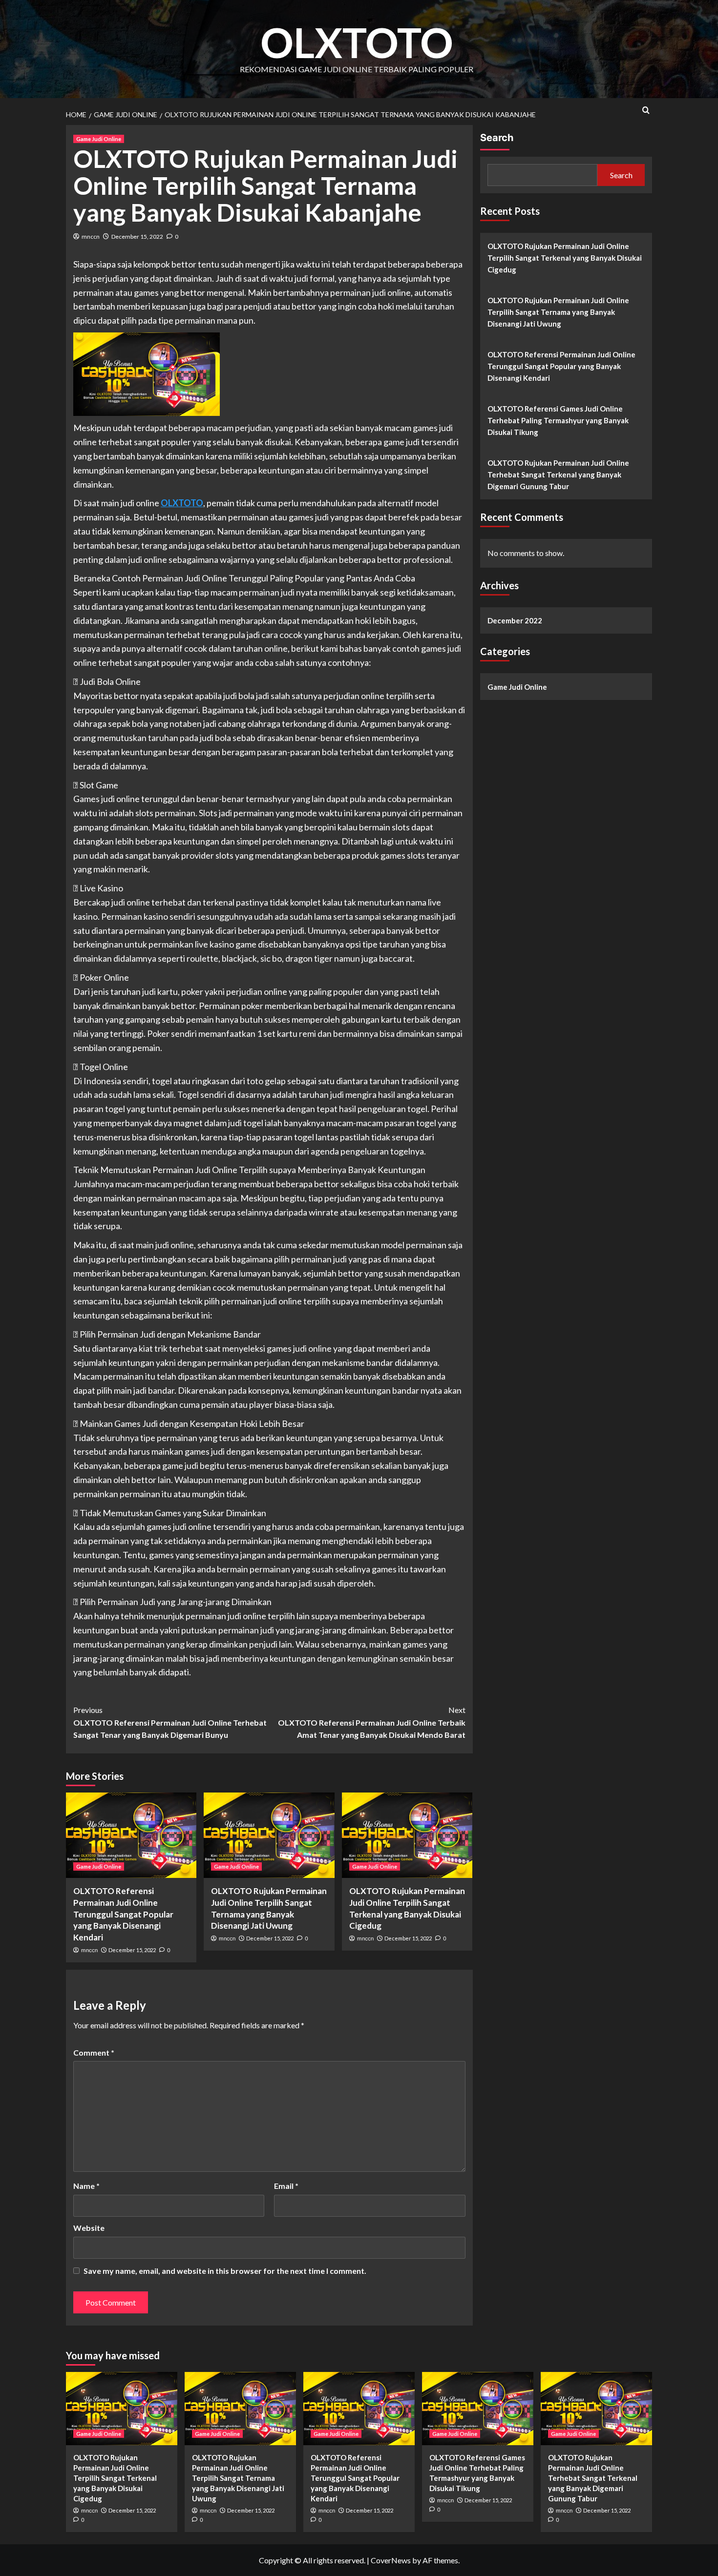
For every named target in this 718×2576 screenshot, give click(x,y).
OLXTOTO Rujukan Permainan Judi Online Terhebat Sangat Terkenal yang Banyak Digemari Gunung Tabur (558, 474)
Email (286, 2186)
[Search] (646, 110)
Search (497, 138)
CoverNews (391, 2560)
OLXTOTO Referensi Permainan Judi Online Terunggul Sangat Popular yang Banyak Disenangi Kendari (123, 1914)
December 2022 (515, 620)
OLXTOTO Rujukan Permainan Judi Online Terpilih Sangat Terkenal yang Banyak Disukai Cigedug (565, 258)
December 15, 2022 (137, 237)
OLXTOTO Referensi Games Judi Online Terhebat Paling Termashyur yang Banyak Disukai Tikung (558, 420)
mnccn (91, 237)
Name (86, 2186)
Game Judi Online (99, 139)
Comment (94, 2052)
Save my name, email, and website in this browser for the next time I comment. (225, 2271)
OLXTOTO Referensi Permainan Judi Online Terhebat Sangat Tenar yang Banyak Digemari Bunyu (170, 1722)
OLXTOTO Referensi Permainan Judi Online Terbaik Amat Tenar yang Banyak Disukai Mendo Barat (371, 1722)
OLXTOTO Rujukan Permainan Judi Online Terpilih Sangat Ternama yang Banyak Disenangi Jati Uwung (558, 312)
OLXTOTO (357, 42)
